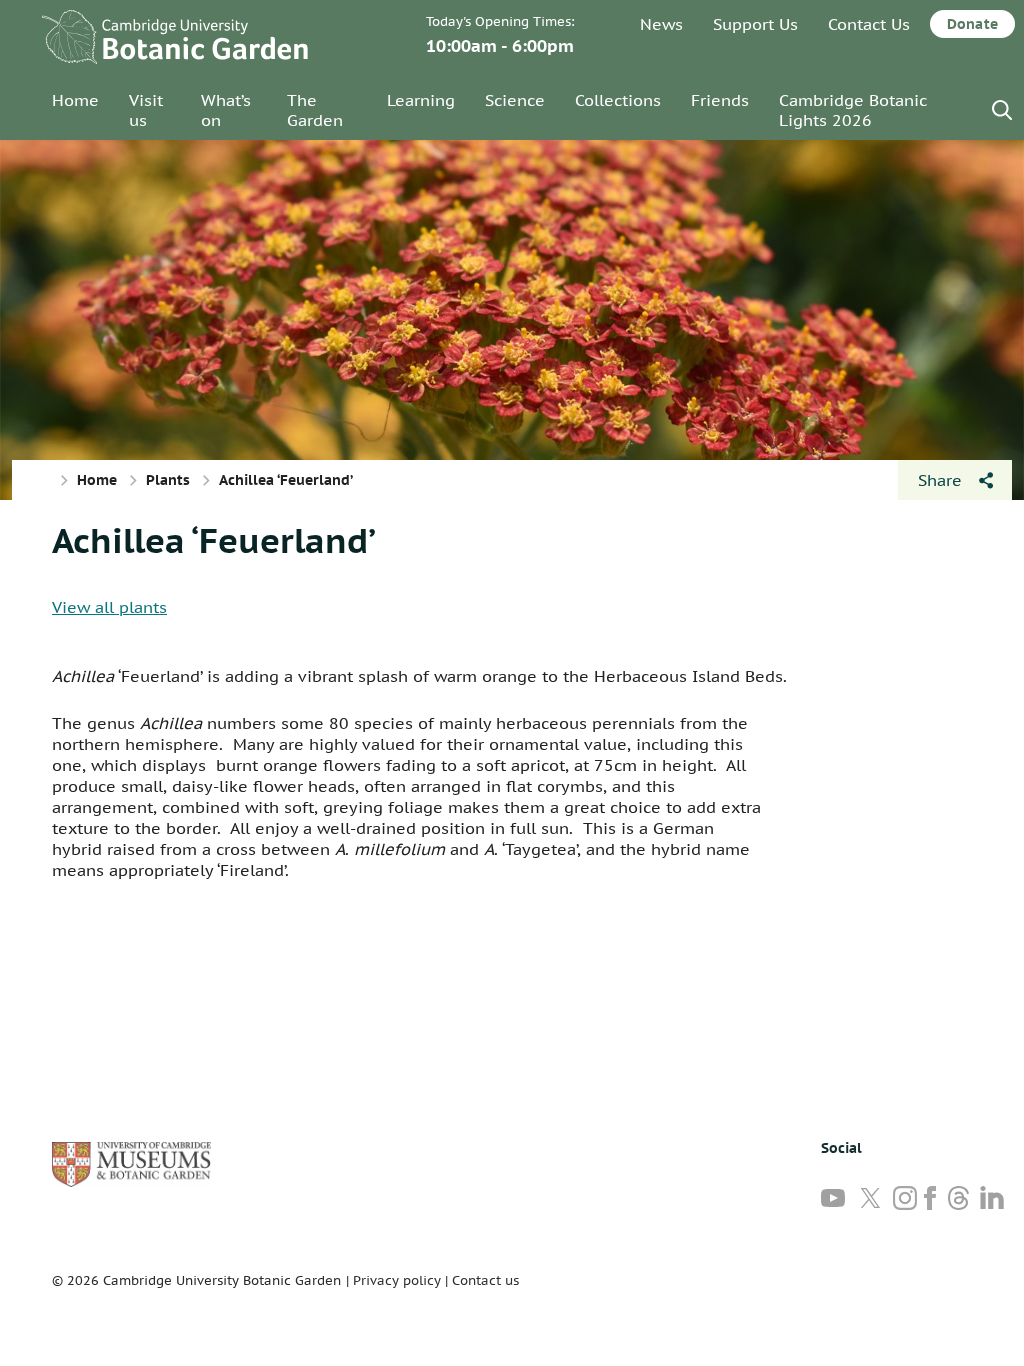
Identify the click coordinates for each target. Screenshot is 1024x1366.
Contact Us (869, 24)
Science (515, 100)
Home (75, 100)
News (661, 24)
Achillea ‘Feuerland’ (214, 540)
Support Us (755, 24)
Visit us (146, 110)
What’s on (226, 110)
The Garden (315, 110)
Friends (720, 100)
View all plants (109, 607)
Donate (972, 24)
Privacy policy (397, 1280)
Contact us (485, 1280)
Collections (618, 100)
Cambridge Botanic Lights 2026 (853, 110)
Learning (421, 100)
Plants (168, 480)
